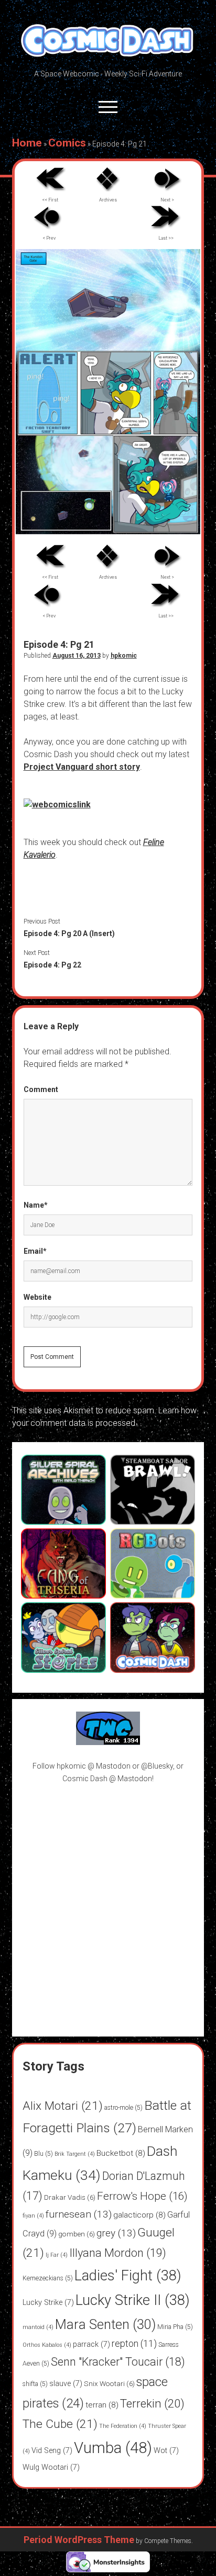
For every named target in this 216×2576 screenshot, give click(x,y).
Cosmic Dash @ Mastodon (107, 1779)
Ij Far (57, 2255)
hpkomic (124, 656)
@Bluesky (157, 1766)
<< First (50, 200)
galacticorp (139, 2215)
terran (102, 2405)
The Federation (123, 2426)
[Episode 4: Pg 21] (108, 531)
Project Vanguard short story (82, 767)
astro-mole (123, 2108)
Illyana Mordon (118, 2253)
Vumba (113, 2448)
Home (27, 143)
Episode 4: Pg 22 (52, 965)
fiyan (33, 2216)
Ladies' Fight (128, 2276)
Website (37, 1297)
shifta (35, 2384)
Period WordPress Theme (79, 2540)
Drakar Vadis (70, 2197)
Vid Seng (52, 2451)
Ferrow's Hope (142, 2196)
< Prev (49, 238)
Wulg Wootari (51, 2467)
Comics (67, 143)
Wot (166, 2451)
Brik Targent (75, 2154)
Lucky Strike (48, 2303)
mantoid (38, 2327)
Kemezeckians (48, 2278)
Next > (167, 200)
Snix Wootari (109, 2383)
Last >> (166, 238)
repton (134, 2343)
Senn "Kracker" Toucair (118, 2362)
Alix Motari (63, 2106)
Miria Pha (175, 2327)
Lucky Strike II (133, 2300)
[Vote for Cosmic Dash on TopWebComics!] (108, 1742)
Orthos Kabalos (47, 2345)
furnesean (79, 2214)
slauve (66, 2384)
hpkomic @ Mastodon (94, 1766)
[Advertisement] (108, 1904)
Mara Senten (105, 2324)
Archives (108, 200)
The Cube (60, 2424)
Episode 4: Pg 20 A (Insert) (69, 933)
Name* (36, 1205)
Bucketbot (121, 2153)
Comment (41, 1089)
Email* (35, 1251)
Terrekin (152, 2403)
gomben (77, 2234)
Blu (44, 2154)
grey (116, 2233)
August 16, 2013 (77, 656)
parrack (91, 2344)
